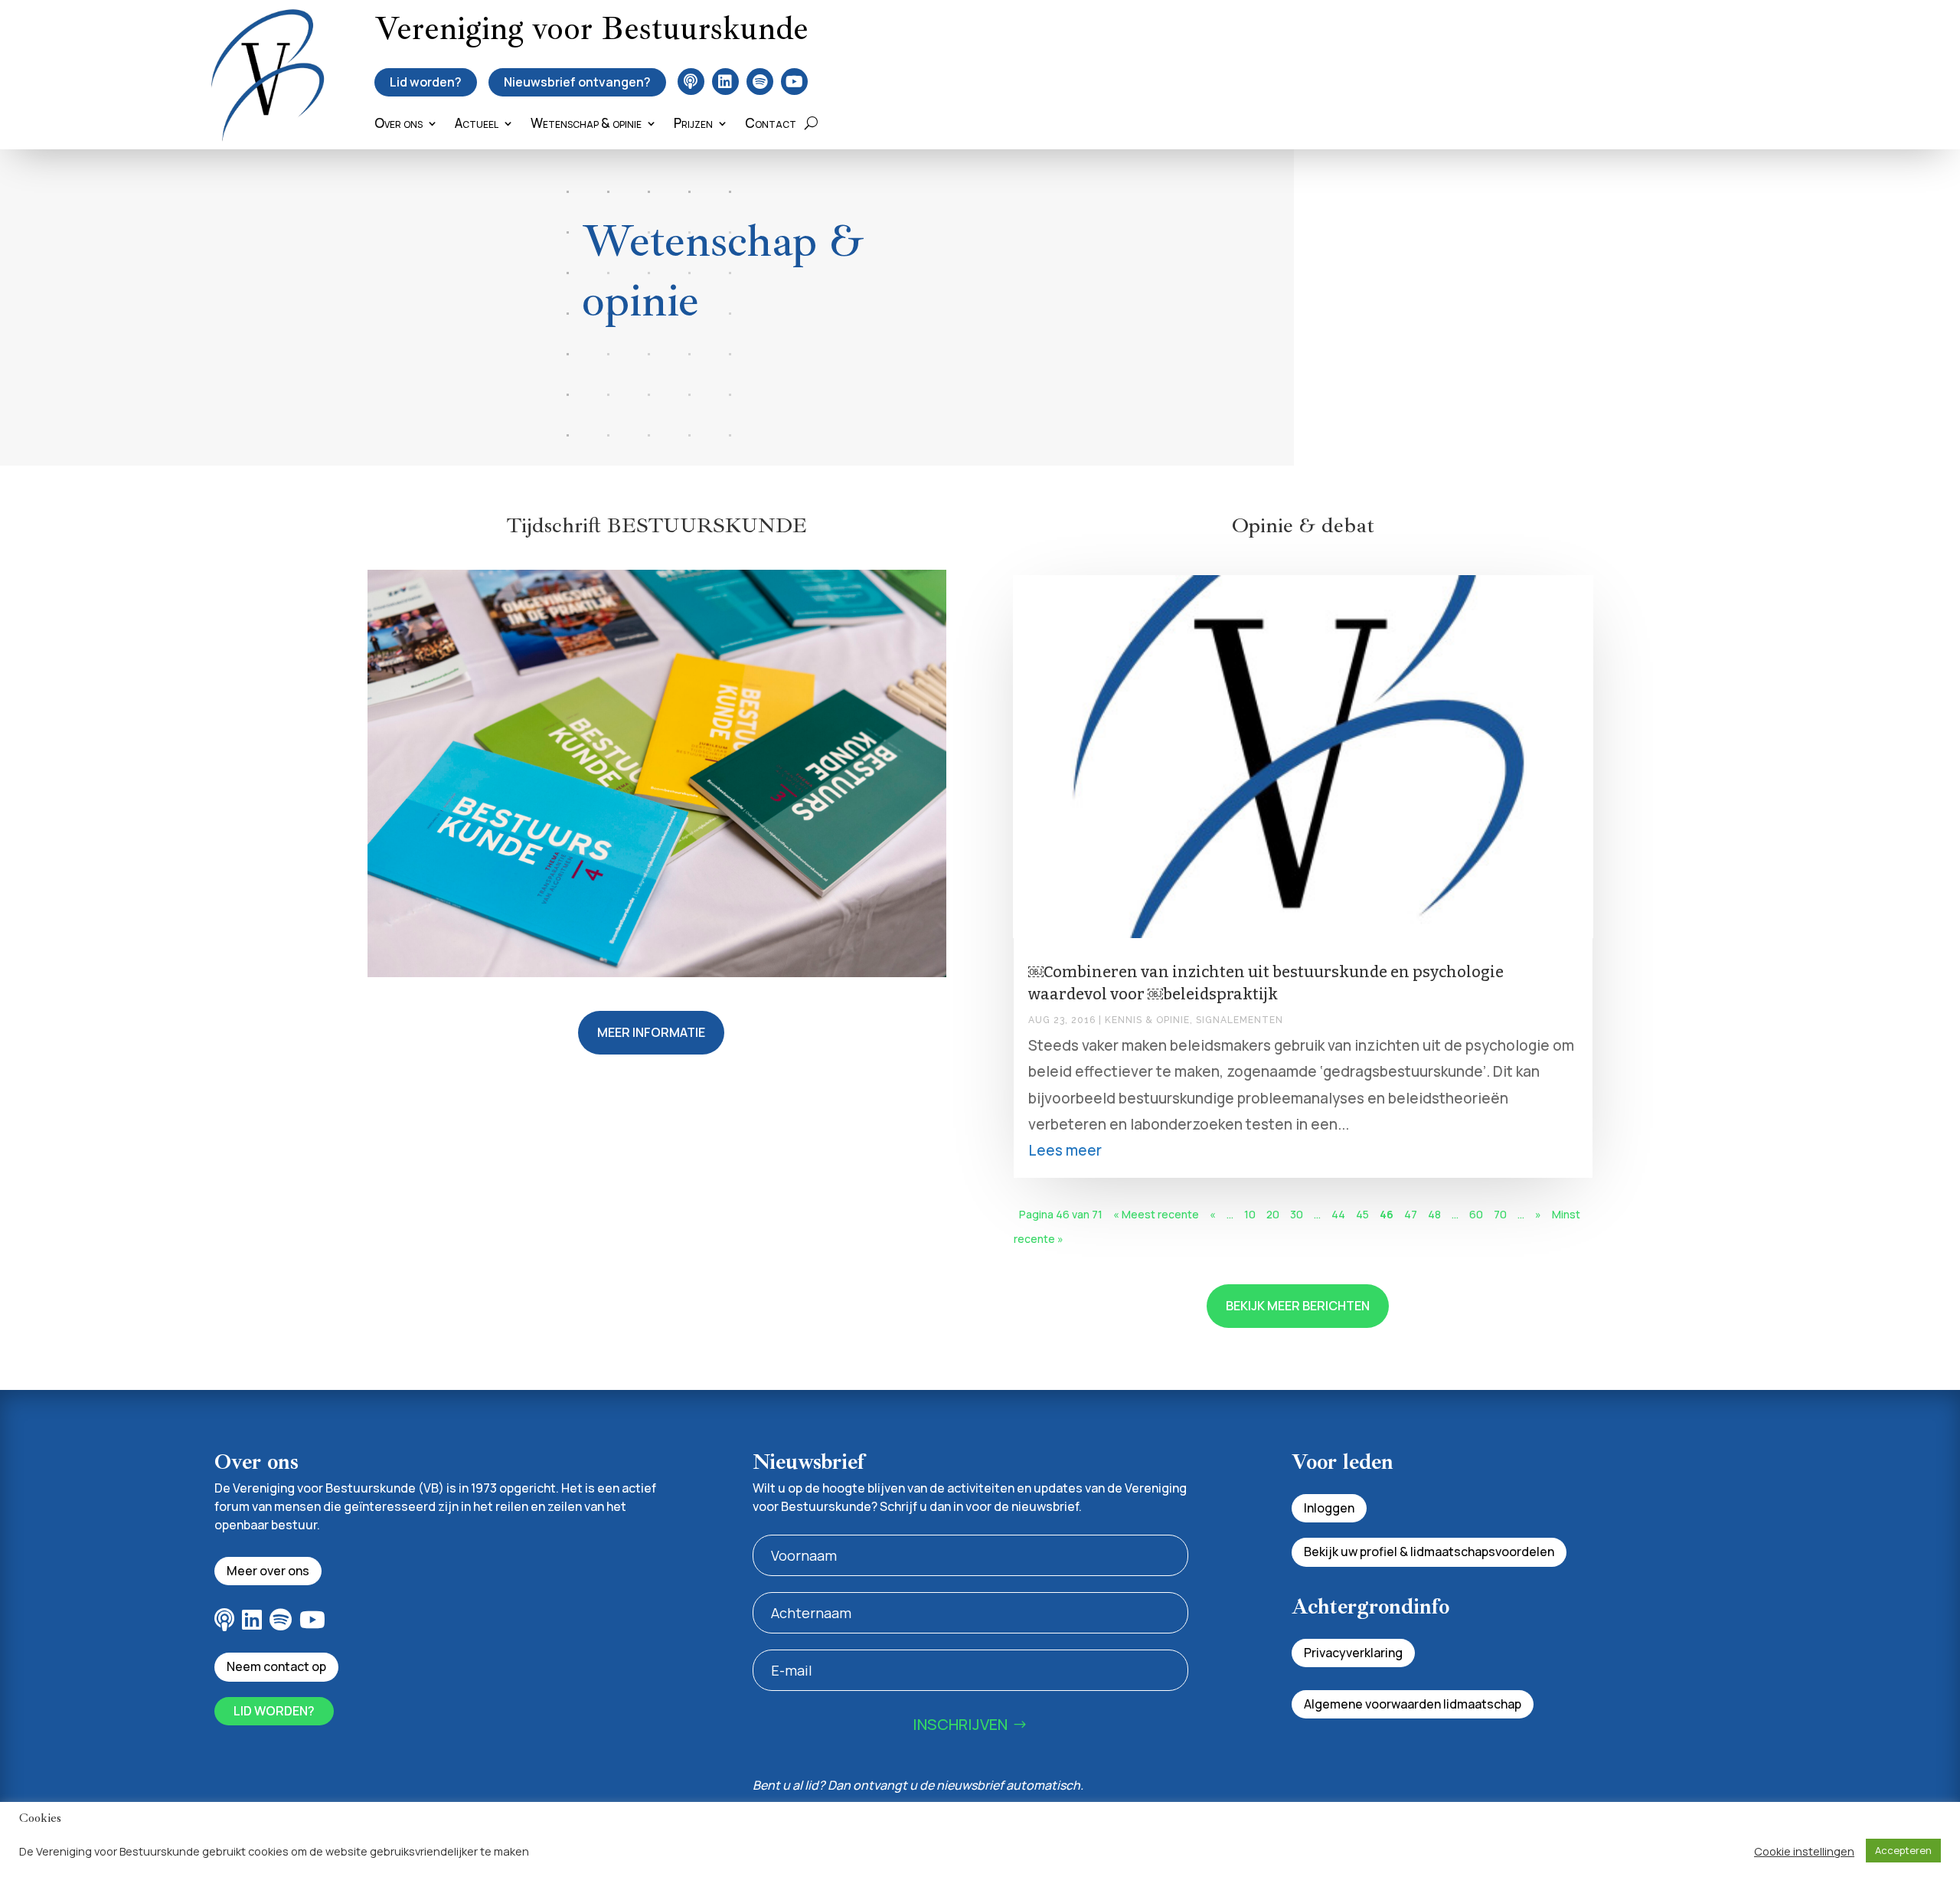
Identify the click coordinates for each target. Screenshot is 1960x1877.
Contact (771, 125)
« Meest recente (1156, 1214)
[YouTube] (794, 82)
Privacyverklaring (1353, 1653)
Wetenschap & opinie (586, 125)
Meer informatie (651, 1032)
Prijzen (693, 125)
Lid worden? (426, 82)
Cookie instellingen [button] (1804, 1851)
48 (1434, 1214)
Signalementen (1240, 1020)
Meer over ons (268, 1571)
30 (1297, 1214)
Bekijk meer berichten (1298, 1306)
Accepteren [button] (1903, 1850)
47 (1411, 1214)
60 (1476, 1214)
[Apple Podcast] (691, 82)
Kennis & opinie (1147, 1020)
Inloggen (1329, 1508)
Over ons (399, 125)
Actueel (477, 125)
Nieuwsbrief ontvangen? (577, 82)
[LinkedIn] (725, 82)
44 (1338, 1214)
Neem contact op (276, 1666)
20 (1273, 1214)
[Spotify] (760, 82)
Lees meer (1065, 1150)
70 (1500, 1214)
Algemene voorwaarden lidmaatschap (1413, 1704)
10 (1250, 1214)
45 (1362, 1214)
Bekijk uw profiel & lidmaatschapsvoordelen (1429, 1552)
